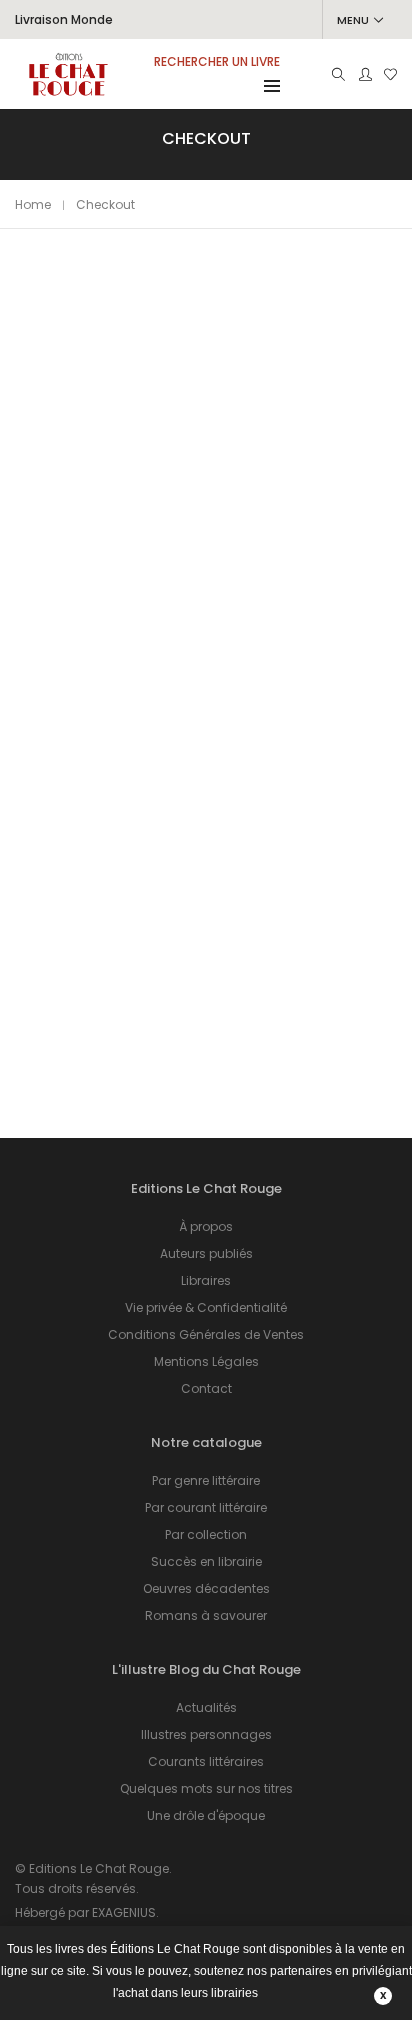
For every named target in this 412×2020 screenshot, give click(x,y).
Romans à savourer (206, 1615)
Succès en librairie (206, 1561)
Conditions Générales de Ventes (206, 1334)
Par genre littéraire (206, 1480)
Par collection (206, 1534)
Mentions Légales (206, 1361)
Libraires (206, 1280)
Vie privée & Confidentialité (206, 1307)
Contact (206, 1388)
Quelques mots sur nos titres (206, 1788)
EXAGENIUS (124, 1912)
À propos (206, 1226)
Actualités (206, 1707)
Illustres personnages (206, 1734)
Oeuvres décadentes (206, 1588)
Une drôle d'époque (206, 1815)
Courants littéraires (206, 1761)
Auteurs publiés (206, 1253)
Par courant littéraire (206, 1507)
